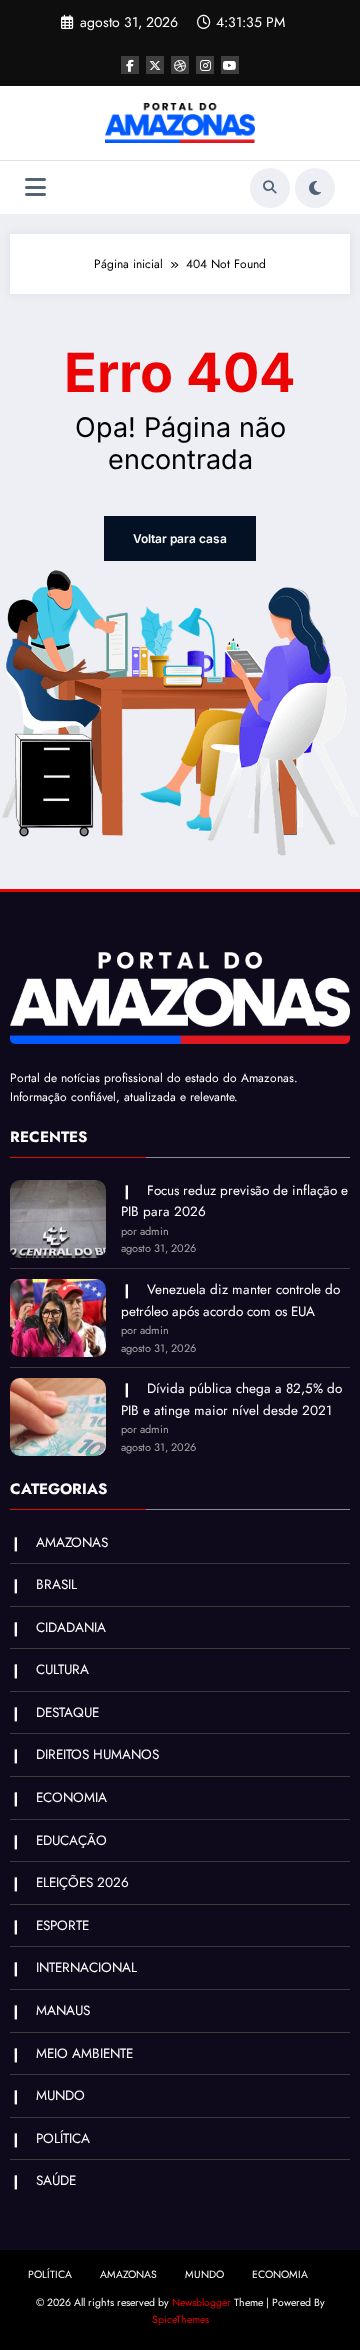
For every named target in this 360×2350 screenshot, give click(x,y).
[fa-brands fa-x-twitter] (155, 65)
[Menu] (35, 187)
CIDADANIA (71, 1627)
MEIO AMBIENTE (84, 2053)
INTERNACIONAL (86, 1967)
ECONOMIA (71, 1797)
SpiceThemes (180, 2319)
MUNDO (60, 2095)
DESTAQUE (67, 1712)
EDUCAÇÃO (71, 1840)
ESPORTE (62, 1925)
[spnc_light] (315, 188)
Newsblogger (201, 2302)
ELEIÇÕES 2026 (82, 1882)
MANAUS (63, 2010)
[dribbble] (180, 65)
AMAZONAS (72, 1542)
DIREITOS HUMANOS (97, 1754)
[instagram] (205, 65)
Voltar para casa (180, 538)
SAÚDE (56, 2180)
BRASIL (56, 1584)
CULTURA (62, 1669)
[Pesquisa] (270, 188)
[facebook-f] (130, 65)
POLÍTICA (63, 2138)
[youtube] (230, 65)
